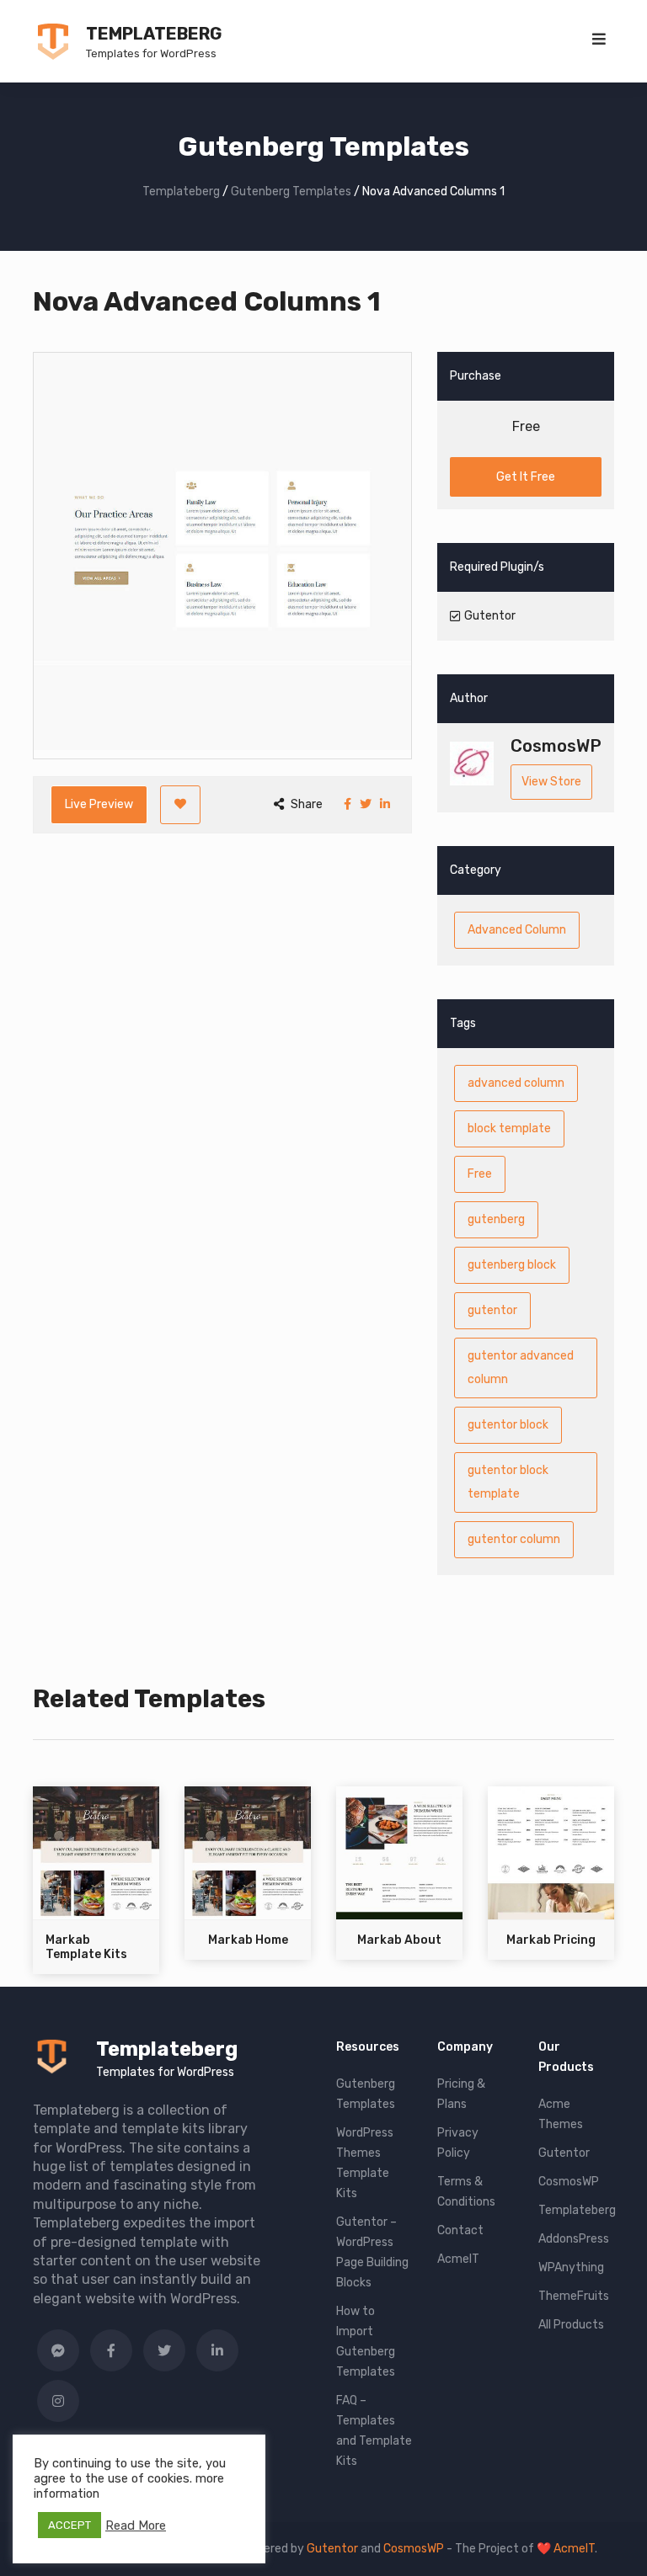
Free (480, 1174)
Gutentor (564, 2153)
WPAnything (571, 2267)
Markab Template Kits (86, 1947)
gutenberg (496, 1219)
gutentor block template (508, 1482)
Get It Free (526, 477)
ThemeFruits (574, 2296)
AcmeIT (458, 2259)
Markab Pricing (551, 1940)
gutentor (492, 1310)
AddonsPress (574, 2239)
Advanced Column (517, 930)
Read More (136, 2525)
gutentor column (514, 1539)
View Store (551, 782)
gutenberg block (512, 1265)
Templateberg (154, 34)
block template (509, 1128)
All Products (571, 2325)
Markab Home (248, 1940)
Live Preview (99, 804)
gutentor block (508, 1425)
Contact (460, 2230)
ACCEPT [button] (70, 2525)
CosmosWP (569, 2182)
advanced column (516, 1083)
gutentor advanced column (521, 1368)
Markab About (399, 1940)
